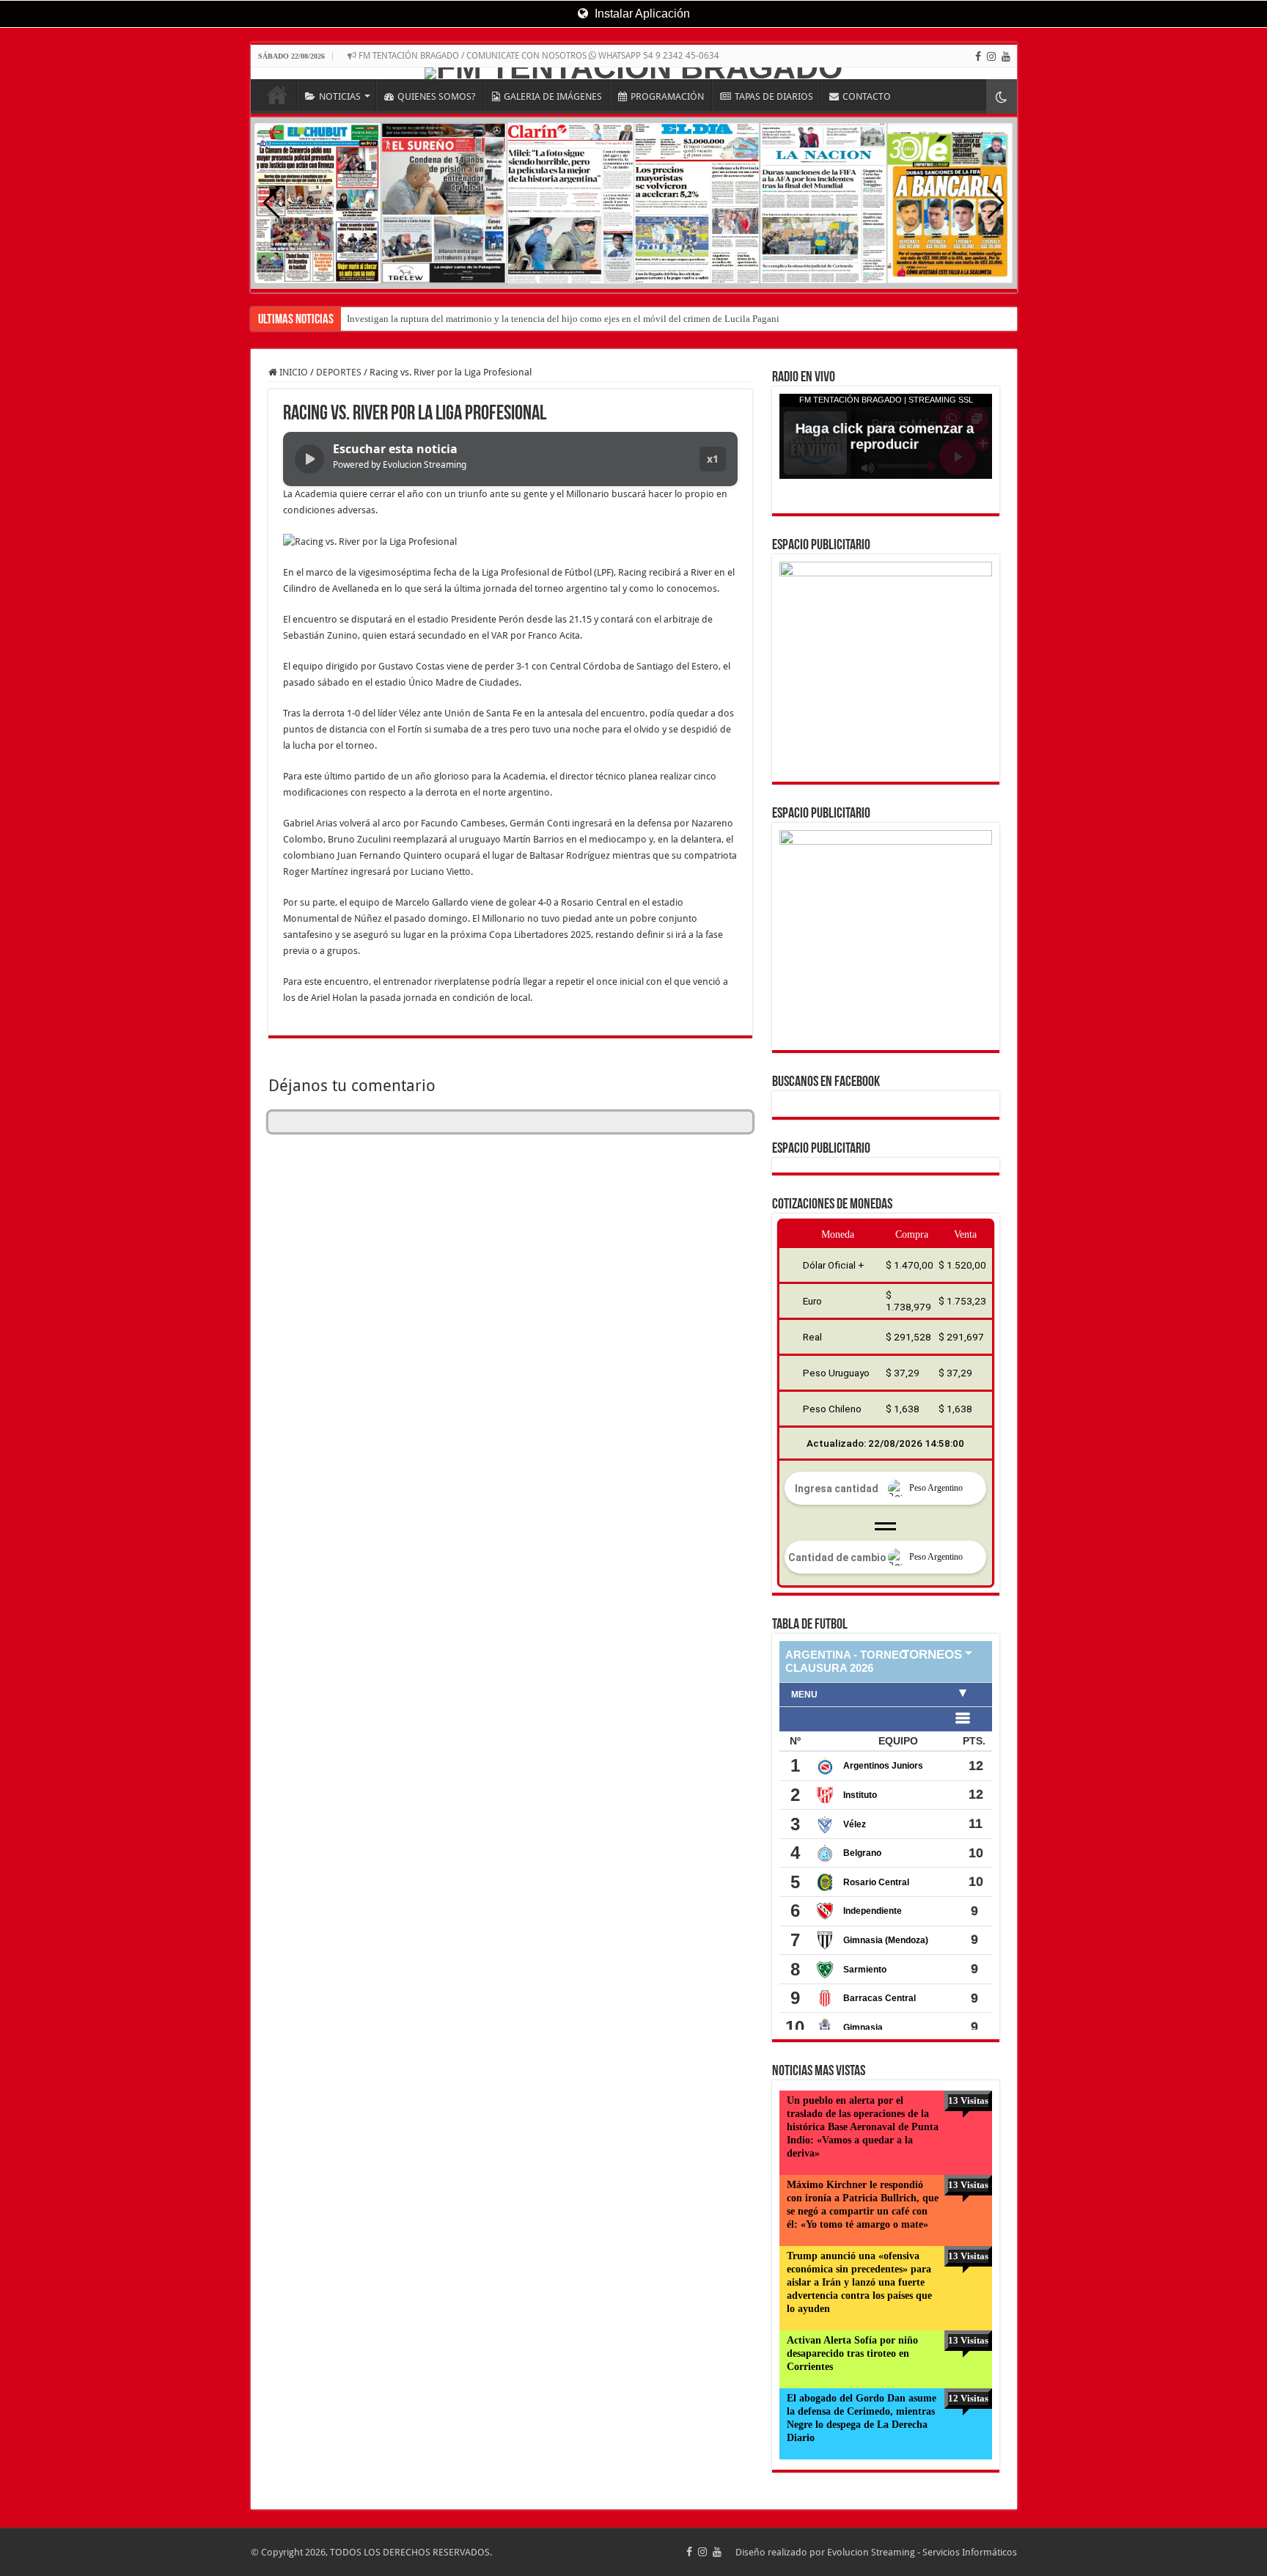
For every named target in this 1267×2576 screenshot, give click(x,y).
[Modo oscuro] (1002, 96)
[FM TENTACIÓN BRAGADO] (634, 73)
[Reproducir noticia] (309, 459)
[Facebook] (978, 56)
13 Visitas (968, 2100)
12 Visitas (968, 2398)
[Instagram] (991, 56)
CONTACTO (867, 96)
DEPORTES (339, 372)
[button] (996, 203)
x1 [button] (713, 459)
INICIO (277, 95)
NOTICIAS (340, 96)
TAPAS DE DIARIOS (774, 96)
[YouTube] (1006, 56)
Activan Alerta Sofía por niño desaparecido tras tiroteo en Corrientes (852, 2353)
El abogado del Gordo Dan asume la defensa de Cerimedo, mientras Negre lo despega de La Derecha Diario (862, 2418)
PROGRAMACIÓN (667, 96)
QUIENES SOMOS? (437, 96)
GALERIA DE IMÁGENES (553, 96)
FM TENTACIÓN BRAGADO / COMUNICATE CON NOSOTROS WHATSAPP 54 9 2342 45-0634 (538, 56)
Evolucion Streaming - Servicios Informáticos (922, 2552)
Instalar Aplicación (641, 14)
